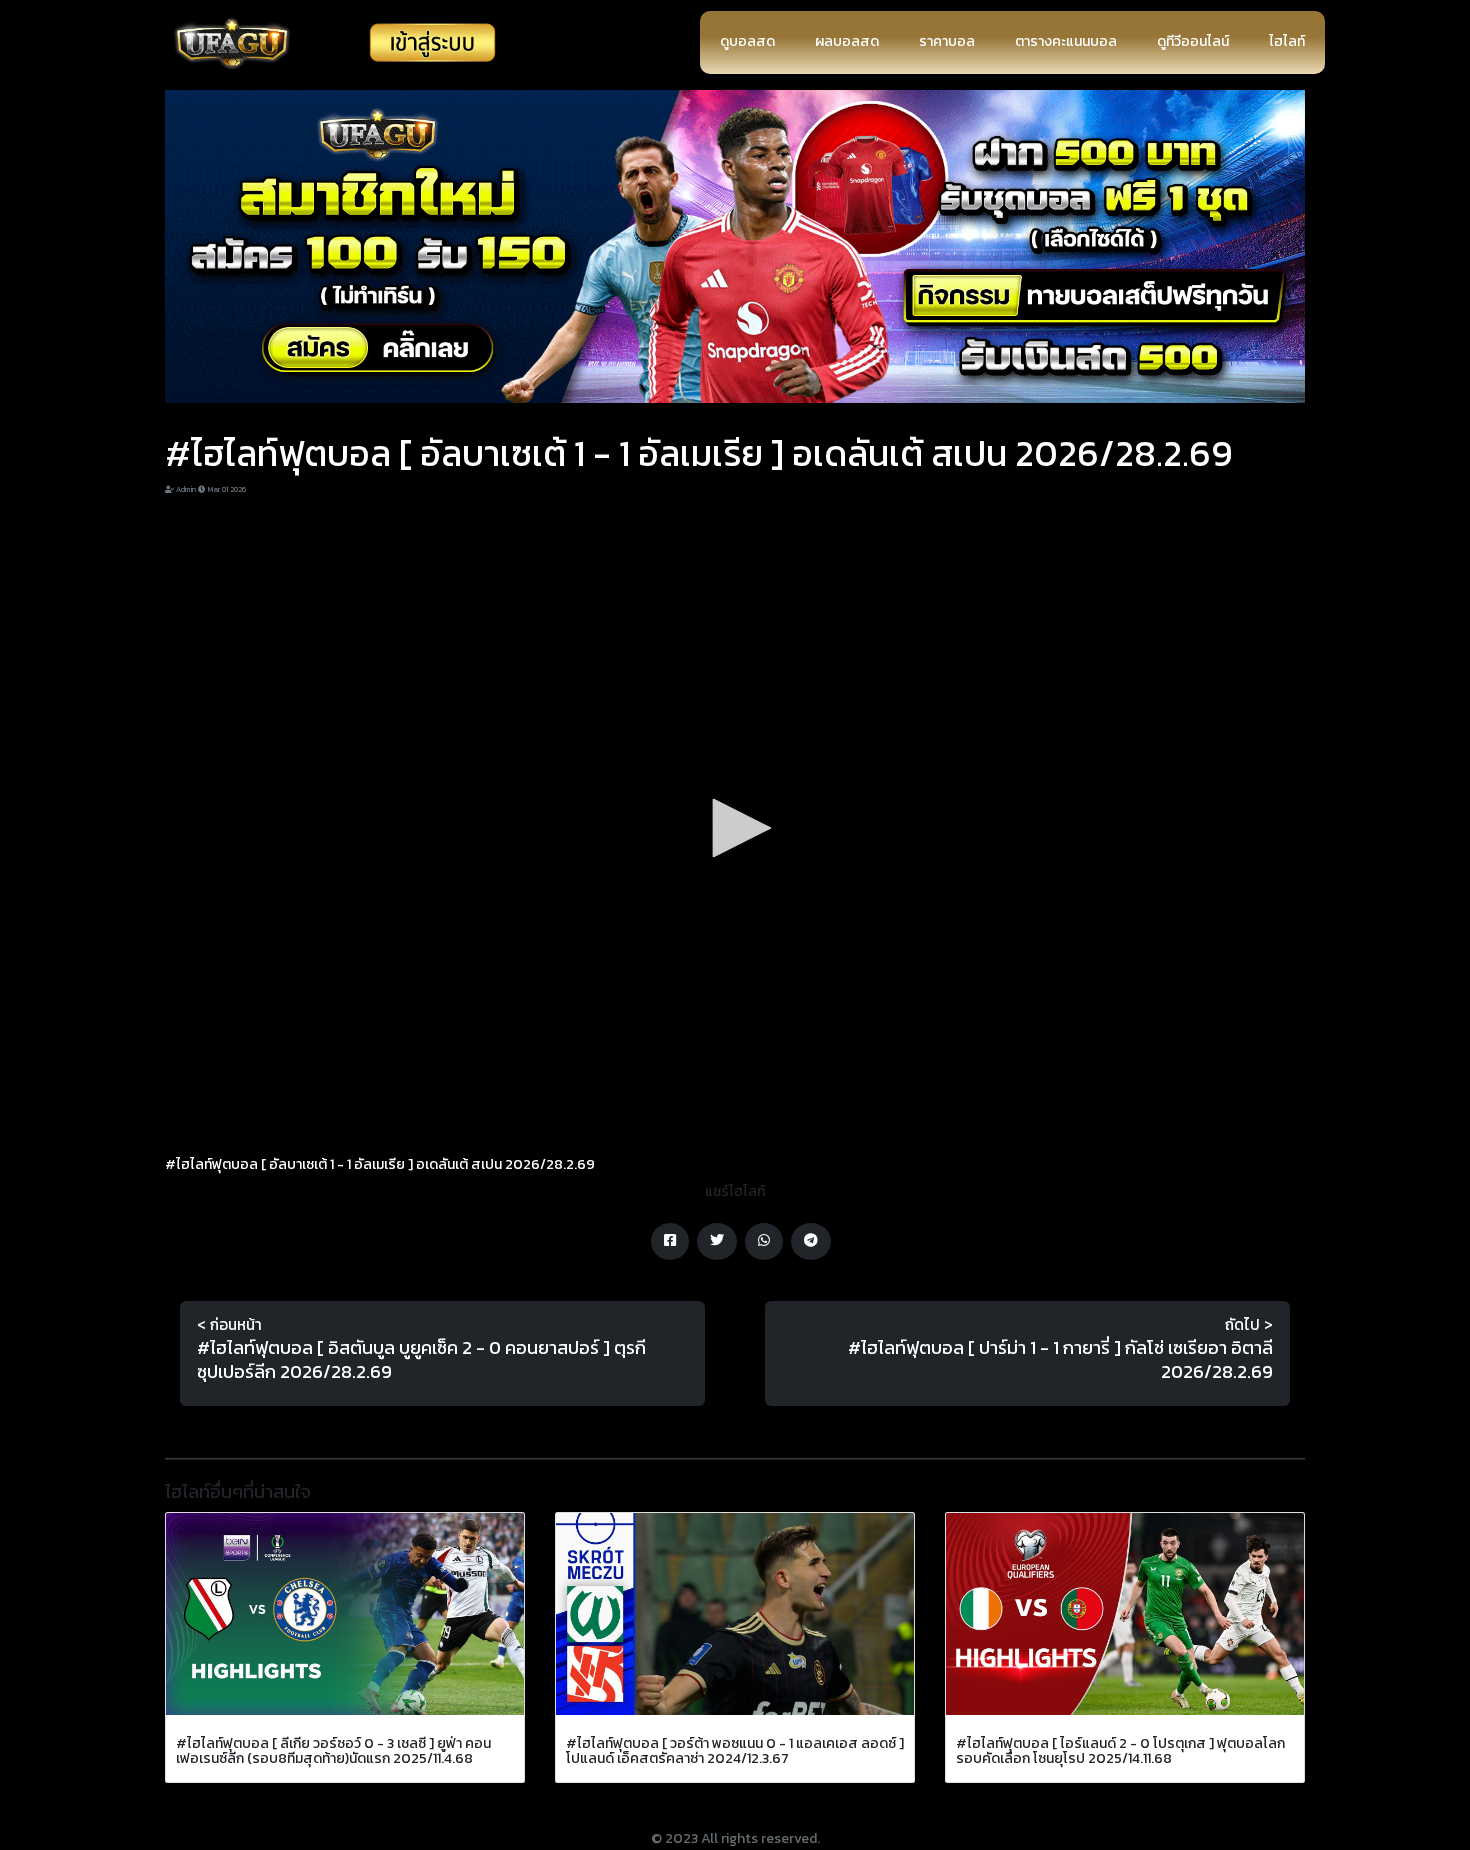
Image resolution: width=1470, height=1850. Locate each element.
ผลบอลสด (847, 41)
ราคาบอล (947, 41)
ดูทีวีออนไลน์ (1193, 41)
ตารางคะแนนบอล (1066, 41)
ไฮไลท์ (1287, 41)
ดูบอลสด (747, 41)
